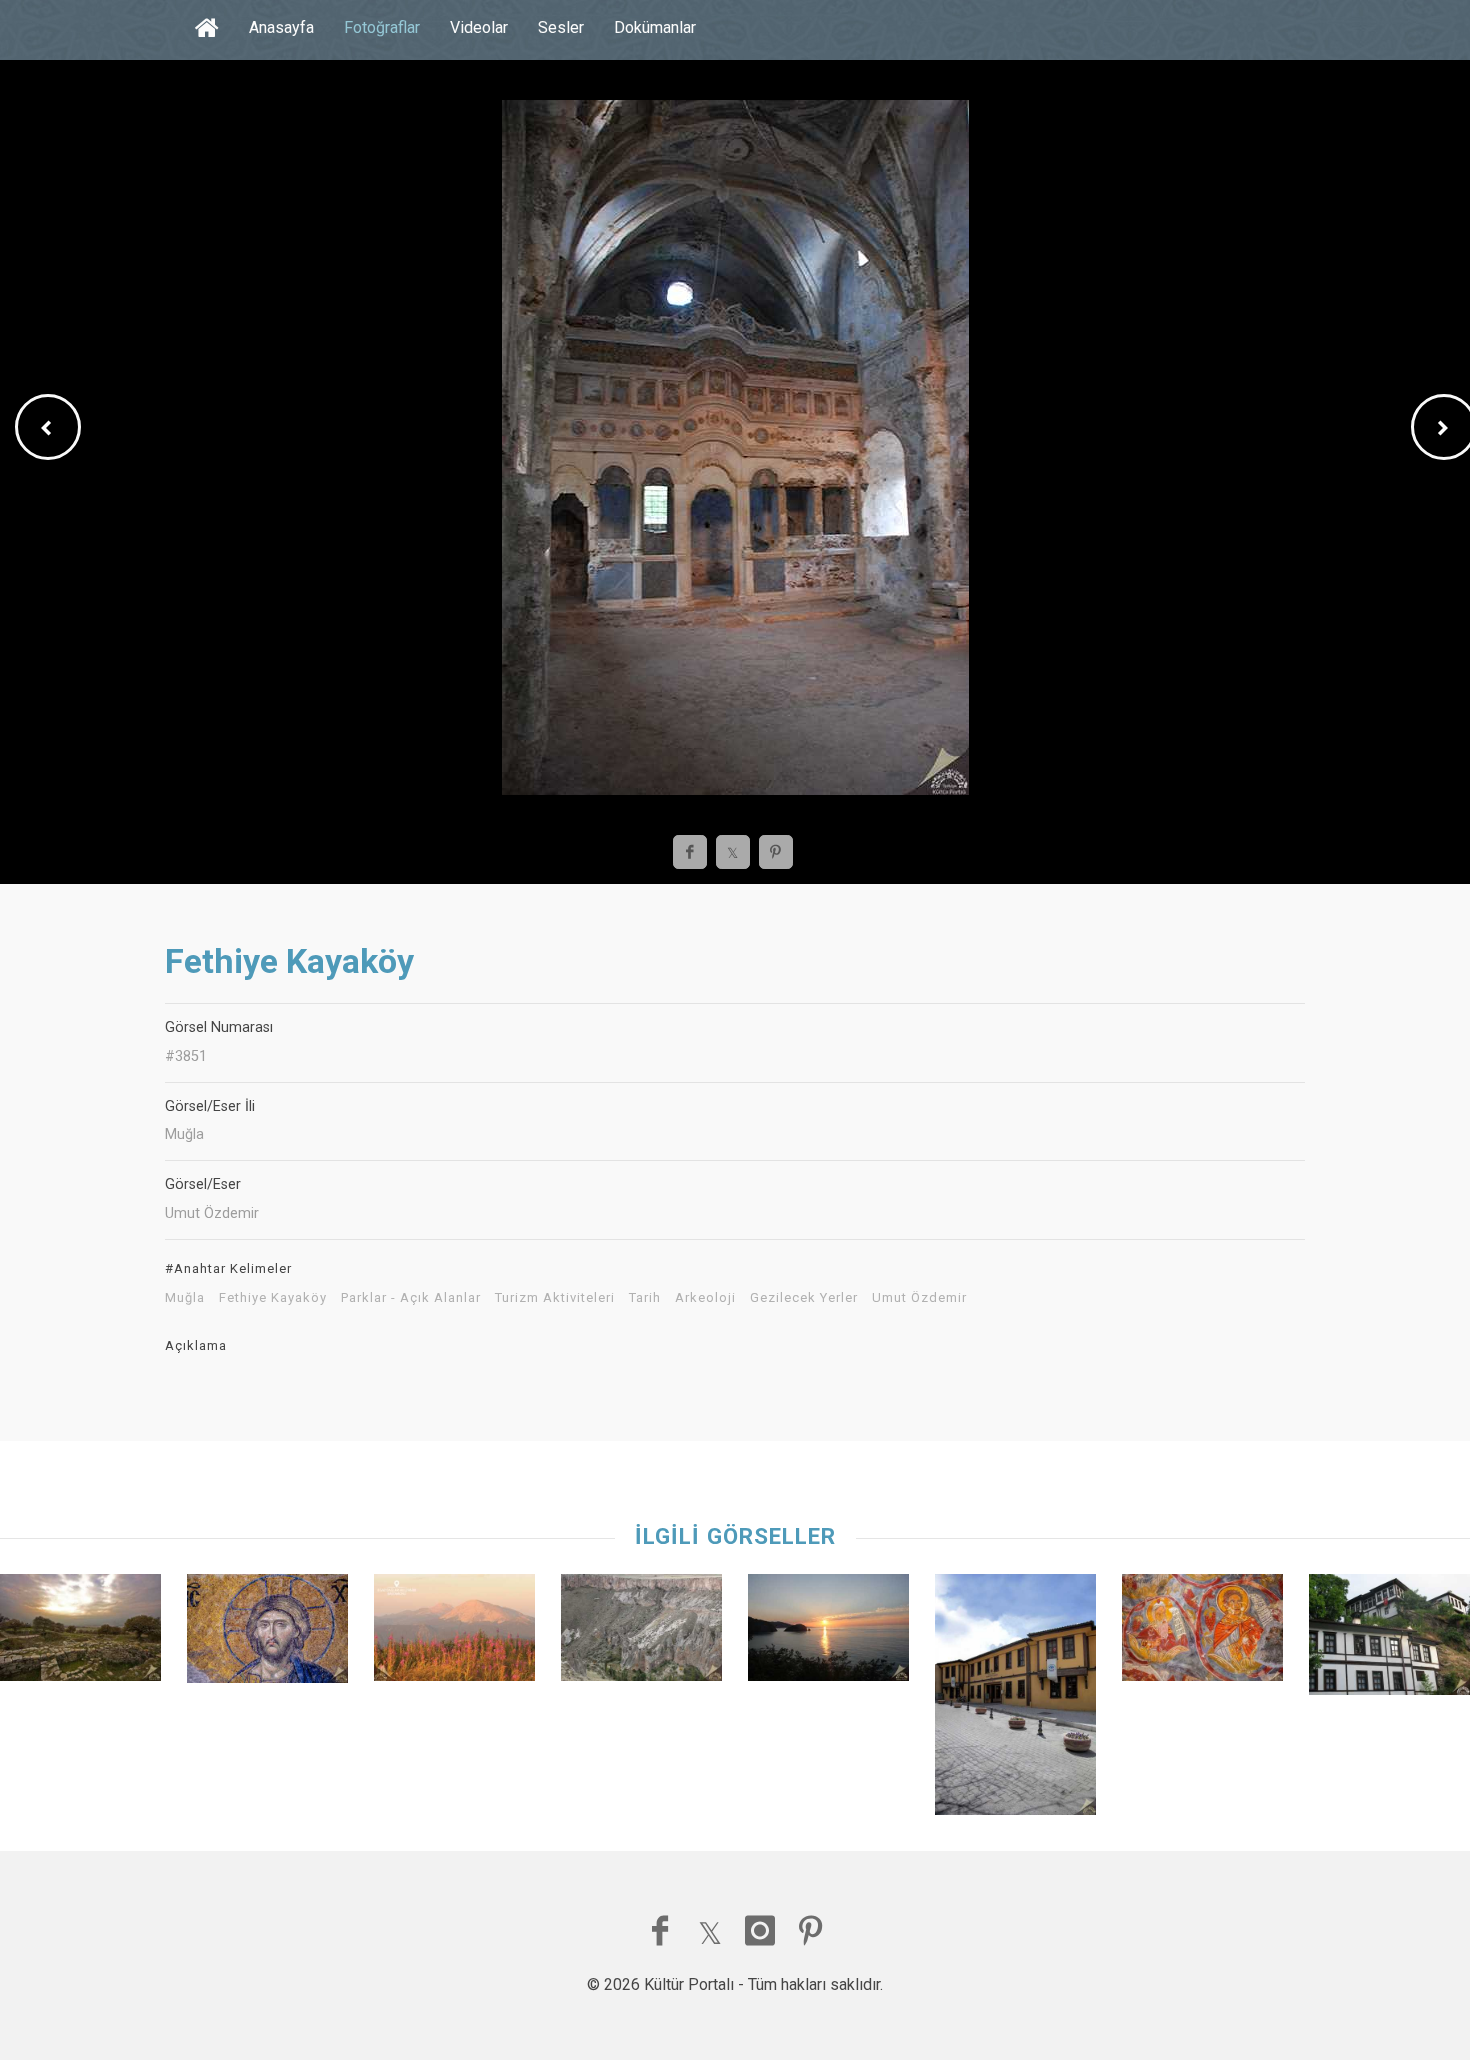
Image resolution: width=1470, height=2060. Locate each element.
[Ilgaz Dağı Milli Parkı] (454, 1632)
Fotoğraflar (382, 27)
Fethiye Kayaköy (273, 1298)
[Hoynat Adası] (828, 1632)
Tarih (645, 1298)
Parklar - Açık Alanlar (411, 1298)
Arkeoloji (705, 1298)
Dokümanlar (655, 27)
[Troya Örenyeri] (80, 1632)
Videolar (479, 27)
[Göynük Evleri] (1389, 1639)
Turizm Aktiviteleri (555, 1298)
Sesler (561, 27)
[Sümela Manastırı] (1202, 1632)
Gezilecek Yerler (804, 1298)
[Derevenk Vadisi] (641, 1632)
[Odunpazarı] (1015, 1699)
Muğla (185, 1298)
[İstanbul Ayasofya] (267, 1633)
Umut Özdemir (919, 1298)
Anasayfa (281, 27)
